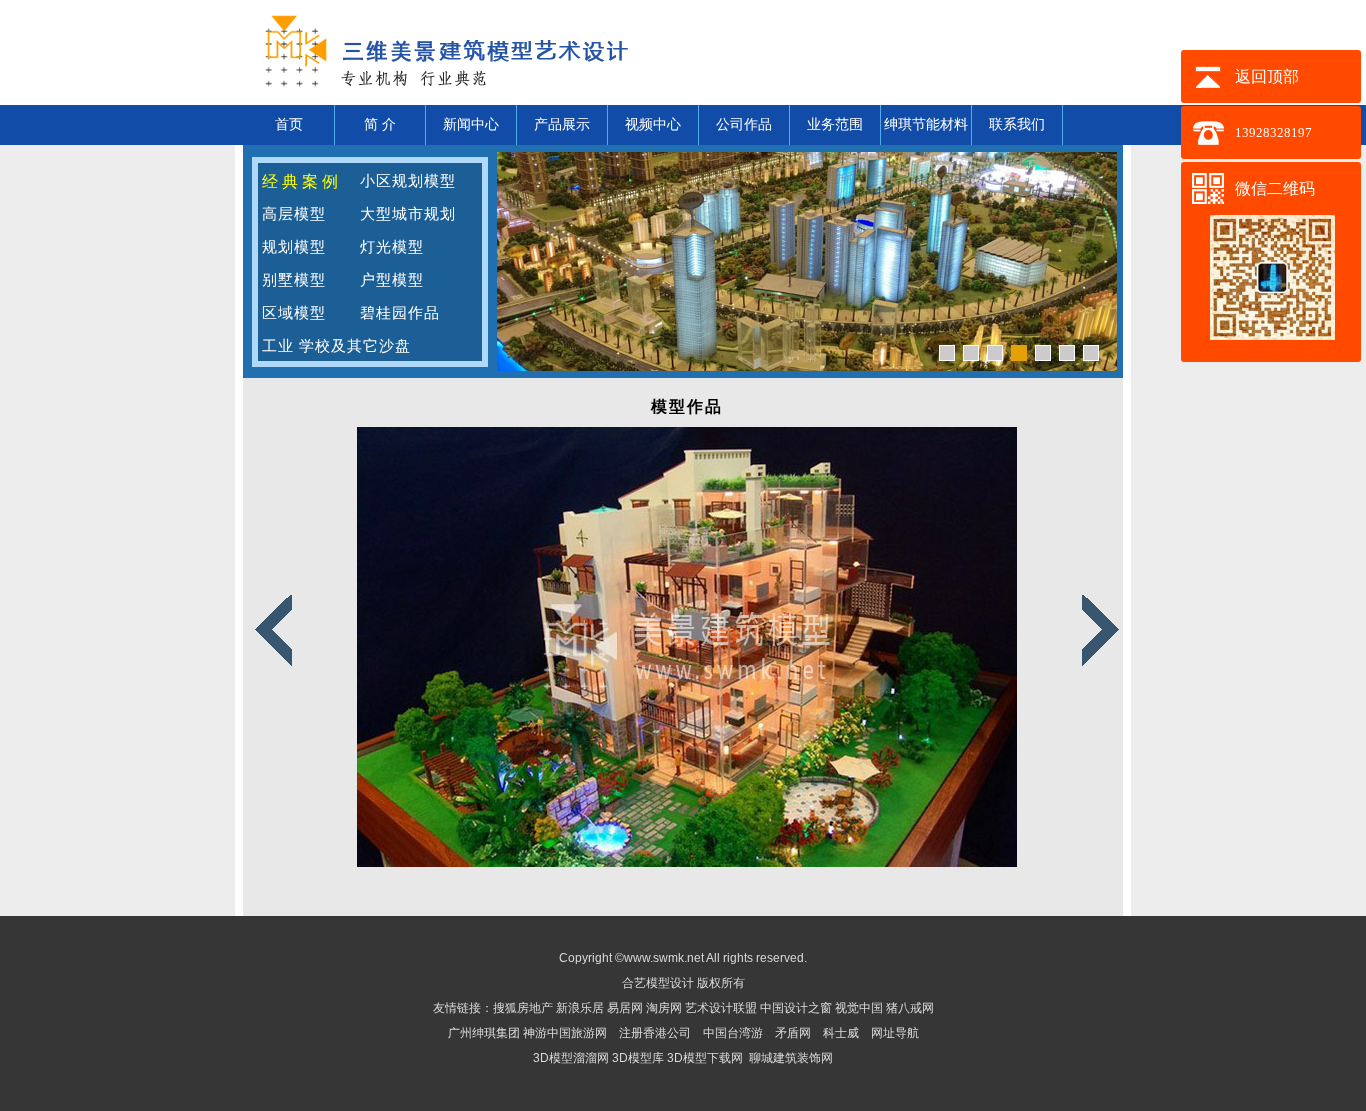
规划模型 (294, 247)
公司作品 (744, 124)
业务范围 (835, 124)
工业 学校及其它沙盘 (336, 346)
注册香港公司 (655, 1033)
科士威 (841, 1033)
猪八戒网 (910, 1008)
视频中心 (653, 124)
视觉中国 (860, 1008)
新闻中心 (471, 124)
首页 (289, 124)
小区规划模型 (408, 181)
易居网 (626, 1008)
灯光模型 (392, 247)
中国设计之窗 (796, 1008)
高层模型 (294, 214)
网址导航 (895, 1033)
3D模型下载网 (705, 1058)
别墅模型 (294, 280)
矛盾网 (793, 1033)
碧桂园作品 (400, 313)
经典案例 (302, 181)
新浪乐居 (580, 1008)
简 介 (380, 124)
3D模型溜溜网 (571, 1058)
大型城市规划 (408, 214)
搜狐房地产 (523, 1008)
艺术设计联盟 (721, 1008)
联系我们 (1017, 124)
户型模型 (392, 280)
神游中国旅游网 (565, 1033)
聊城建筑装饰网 (791, 1058)
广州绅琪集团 (484, 1033)
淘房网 (664, 1008)
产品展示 (562, 124)
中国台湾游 (733, 1033)
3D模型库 (638, 1058)
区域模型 (294, 313)
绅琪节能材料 (926, 124)
